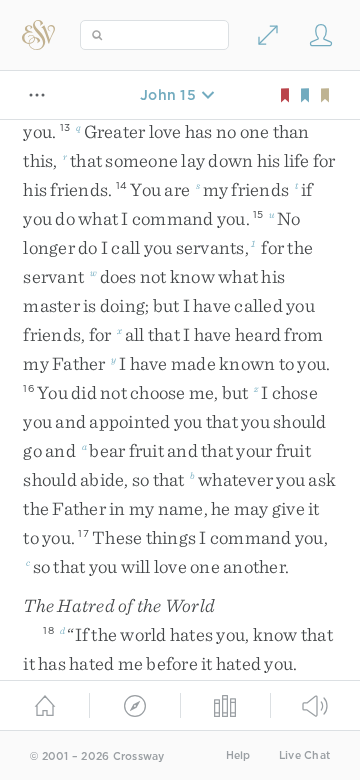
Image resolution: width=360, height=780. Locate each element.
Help (238, 755)
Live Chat (304, 755)
